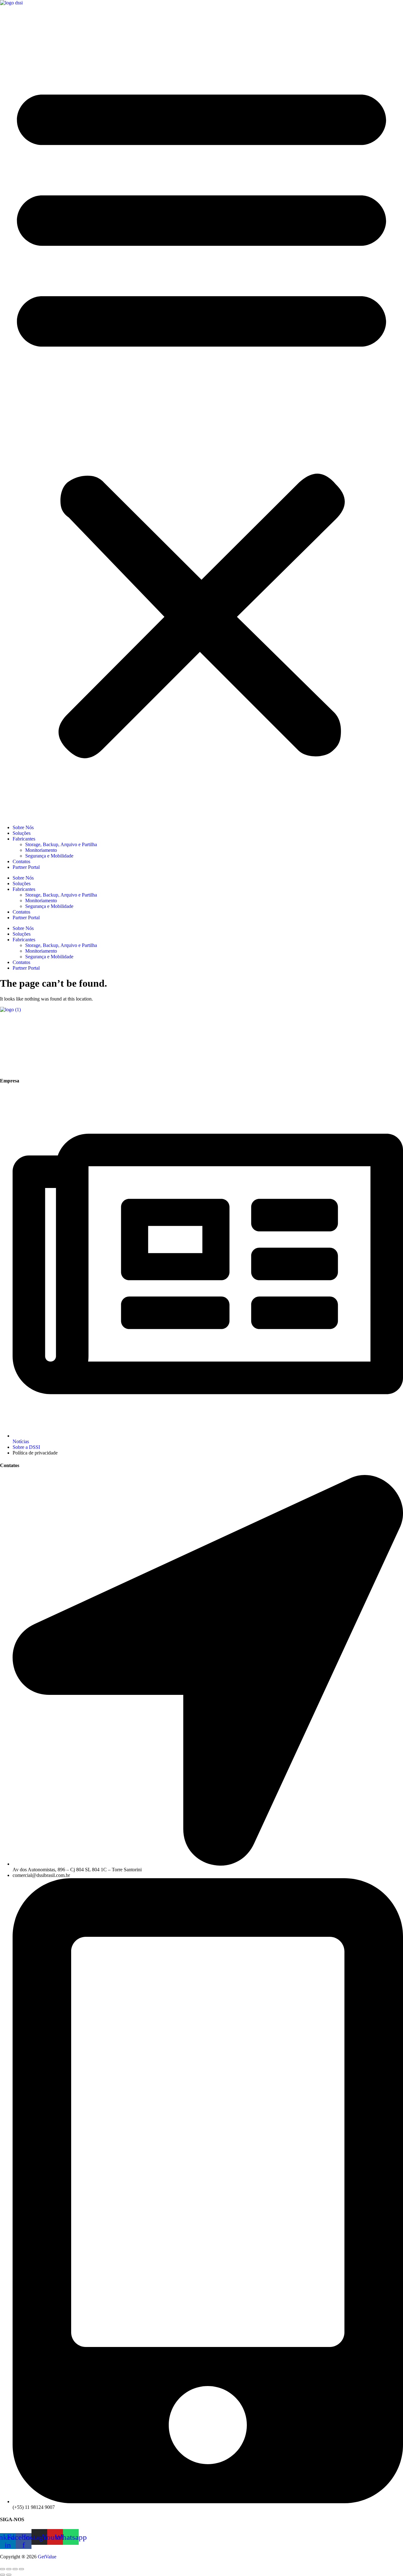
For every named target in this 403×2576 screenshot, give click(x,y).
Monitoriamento (41, 850)
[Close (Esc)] (21, 2569)
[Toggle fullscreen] (9, 2569)
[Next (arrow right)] (9, 2575)
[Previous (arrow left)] (3, 2575)
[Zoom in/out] (3, 2569)
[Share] (15, 2569)
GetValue (47, 2557)
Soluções (22, 833)
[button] (201, 415)
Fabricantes (24, 839)
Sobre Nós (23, 827)
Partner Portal (26, 867)
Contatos (21, 861)
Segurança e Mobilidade (49, 856)
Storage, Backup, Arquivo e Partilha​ (61, 844)
